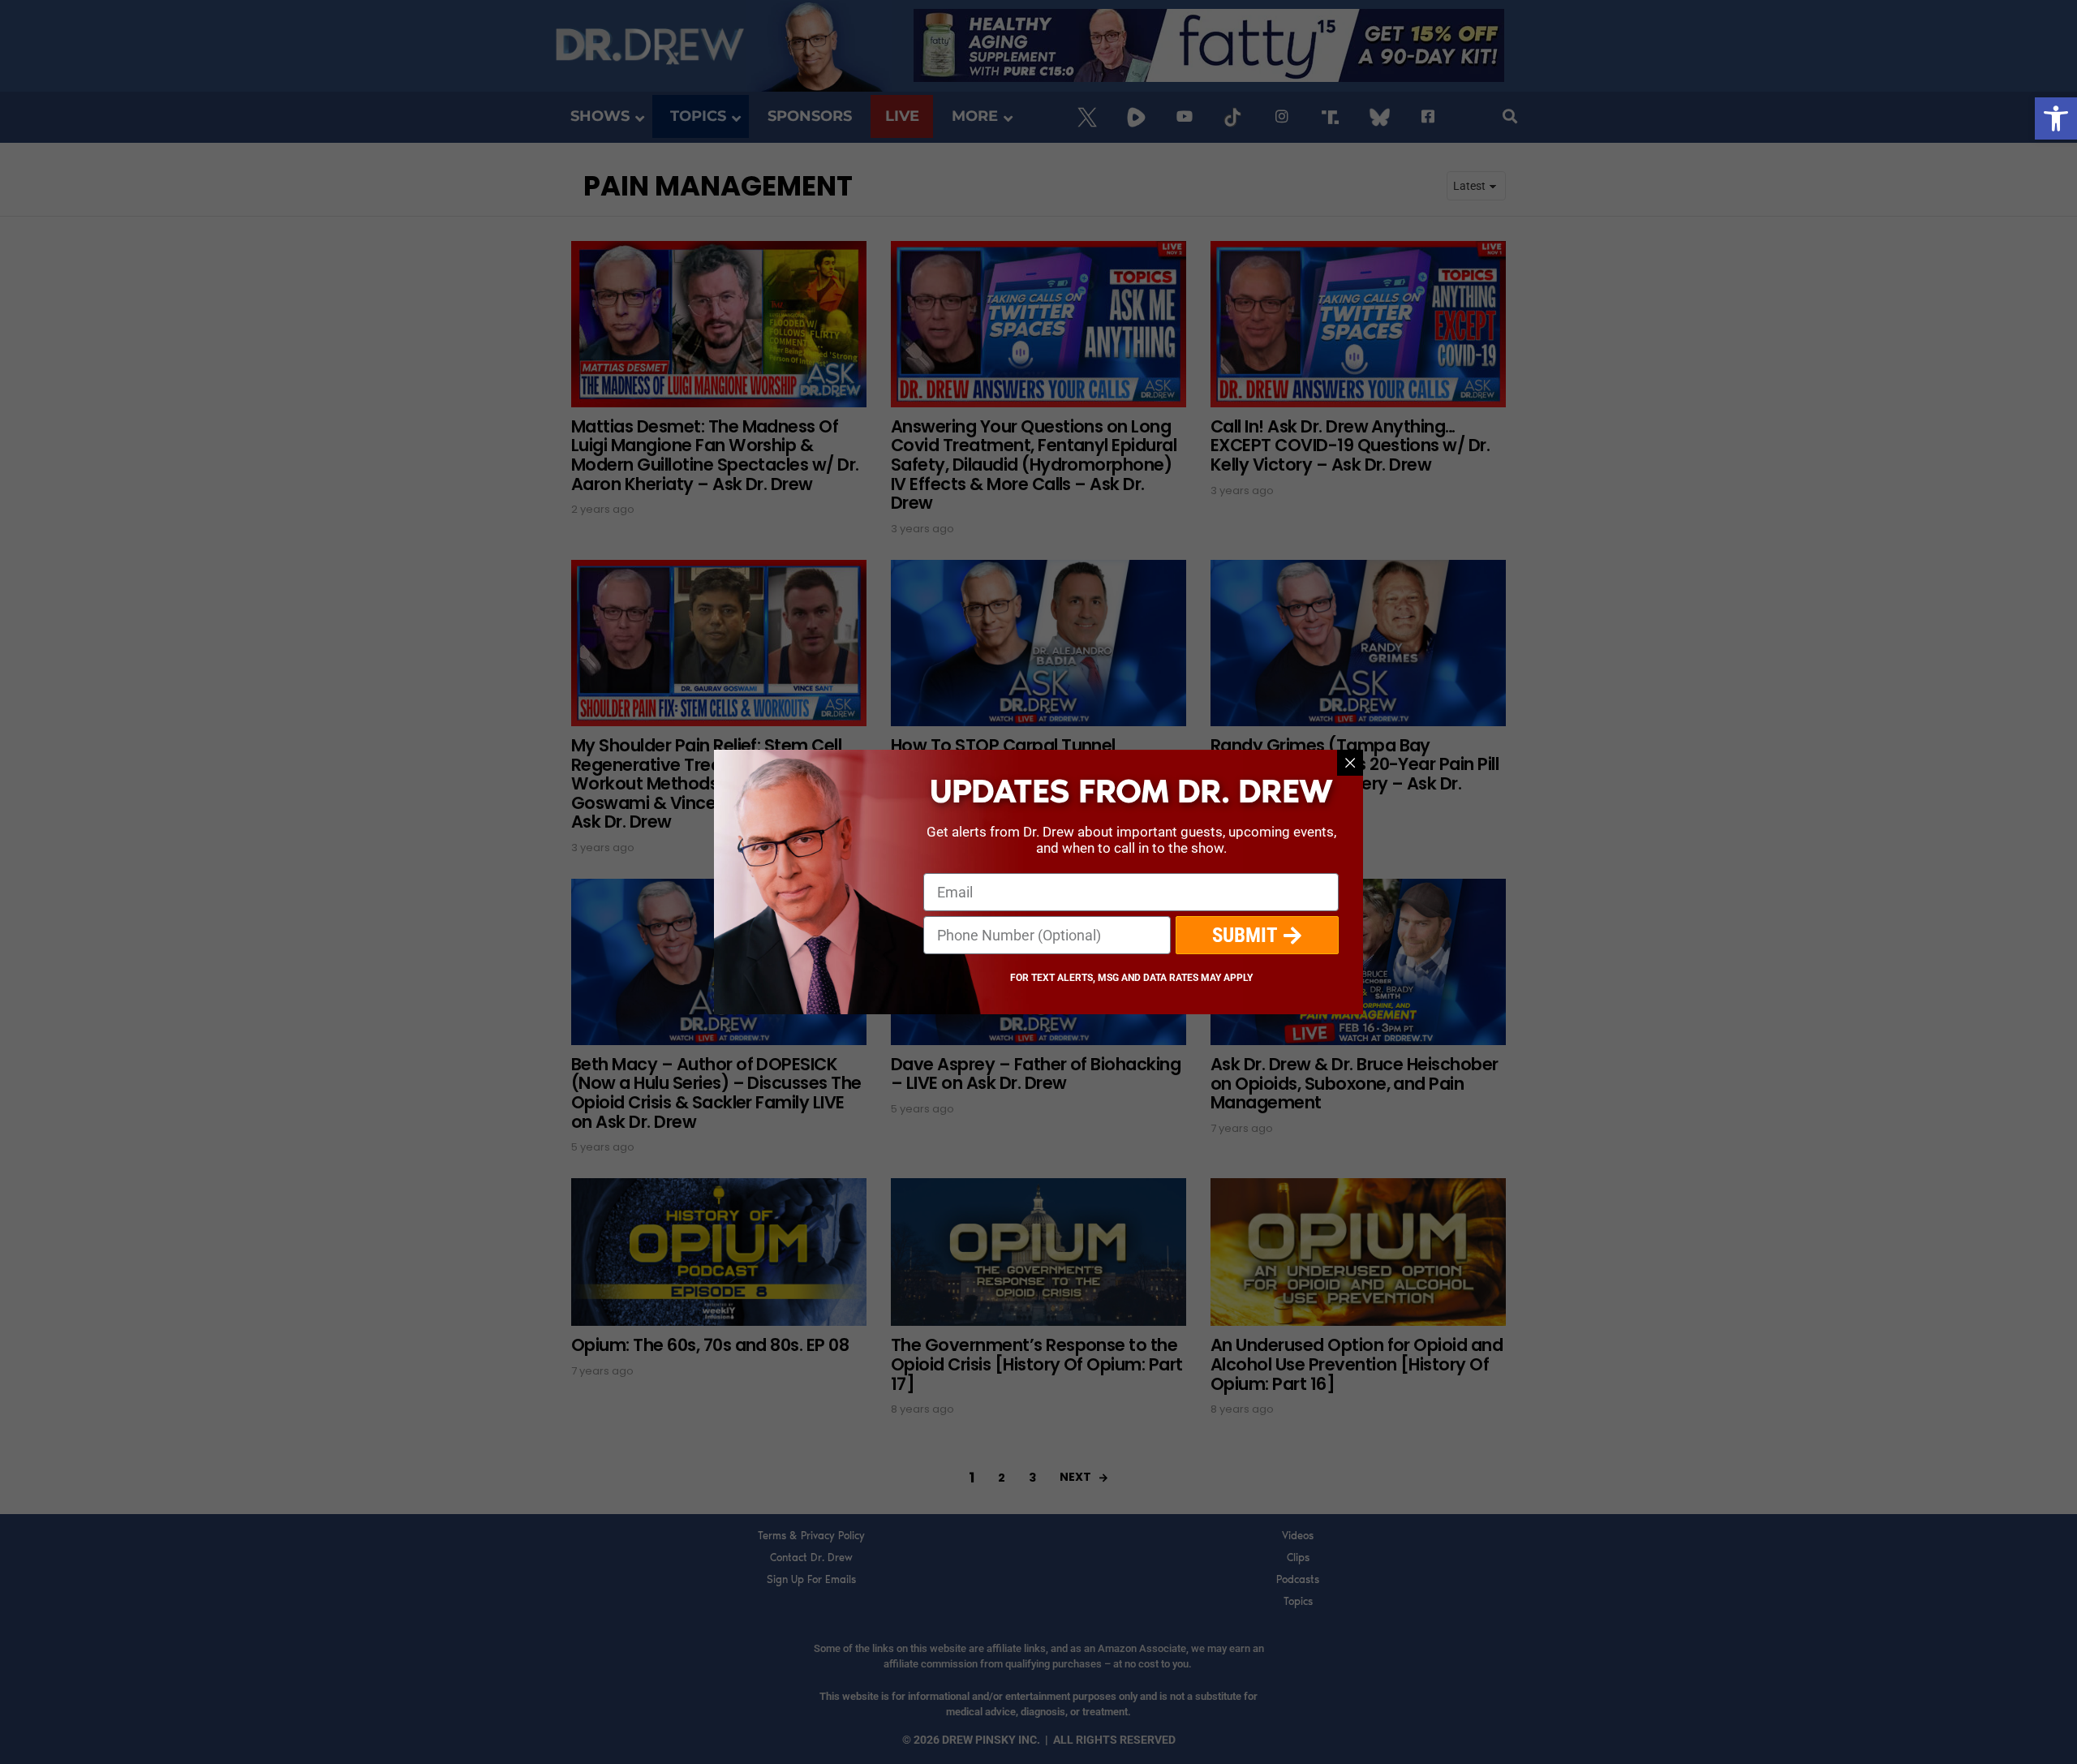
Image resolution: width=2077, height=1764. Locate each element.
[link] (2056, 118)
